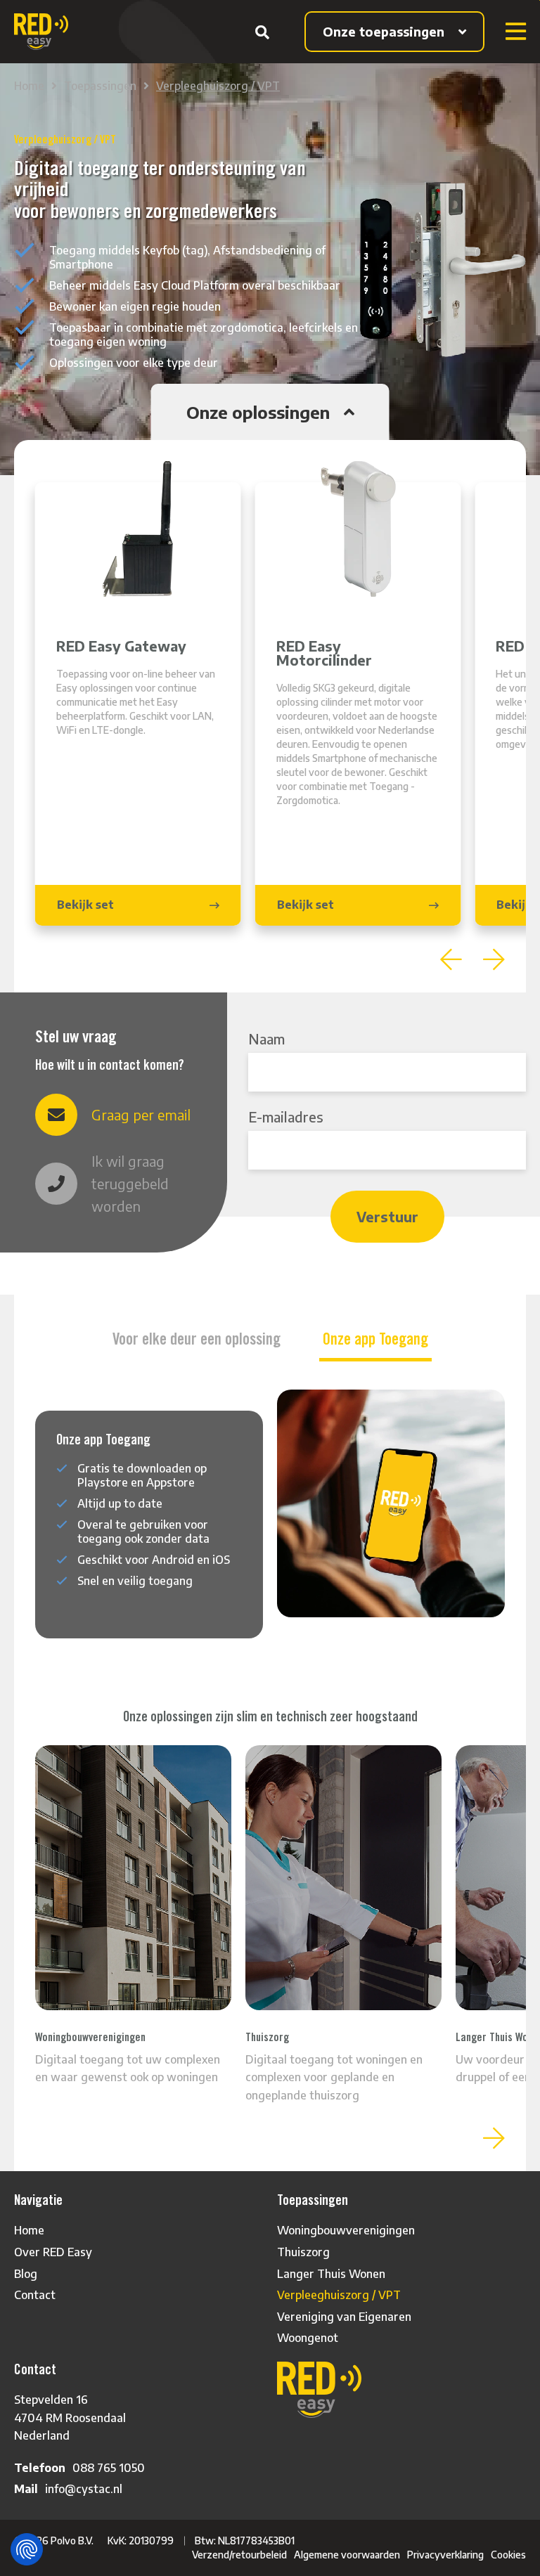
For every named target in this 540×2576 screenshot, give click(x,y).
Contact (35, 2295)
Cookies (508, 2555)
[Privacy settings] (27, 2549)
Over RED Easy (53, 2252)
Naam (266, 1038)
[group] (138, 704)
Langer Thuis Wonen (331, 2274)
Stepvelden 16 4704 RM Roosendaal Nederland (70, 2418)
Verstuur (387, 1216)
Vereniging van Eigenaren (344, 2317)
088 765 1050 (109, 2468)
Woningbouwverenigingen (346, 2230)
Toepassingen (100, 86)
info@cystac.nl (84, 2489)
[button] (451, 959)
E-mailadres (286, 1117)
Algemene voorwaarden (347, 2555)
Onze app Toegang (375, 1339)
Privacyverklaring (445, 2555)
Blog (26, 2274)
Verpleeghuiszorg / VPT (218, 86)
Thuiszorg (303, 2252)
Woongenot (308, 2338)
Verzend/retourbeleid (239, 2555)
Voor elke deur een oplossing (197, 1339)
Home (29, 86)
